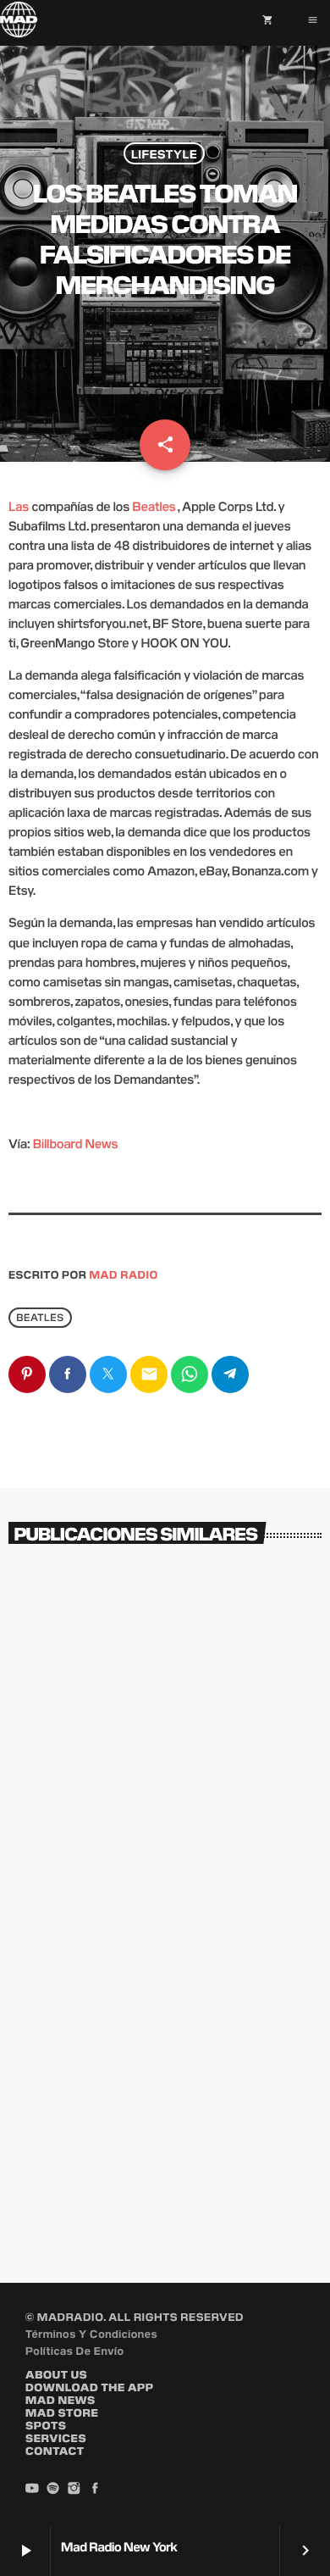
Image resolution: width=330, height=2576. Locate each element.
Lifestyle (164, 153)
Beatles (154, 506)
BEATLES (40, 1317)
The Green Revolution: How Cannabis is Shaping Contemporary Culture (143, 2170)
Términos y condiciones (91, 2333)
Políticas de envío (75, 2350)
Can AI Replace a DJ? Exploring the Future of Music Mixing (158, 1829)
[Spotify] (53, 2489)
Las (19, 506)
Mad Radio (124, 1274)
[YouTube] (32, 2489)
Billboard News (76, 1144)
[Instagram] (74, 2489)
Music (47, 1791)
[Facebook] (95, 2489)
